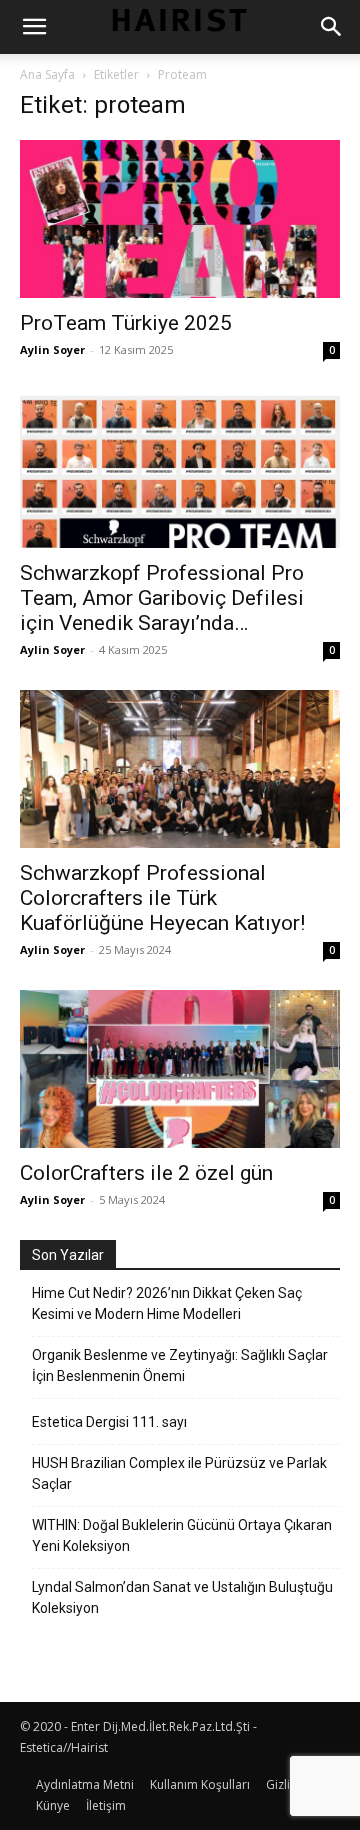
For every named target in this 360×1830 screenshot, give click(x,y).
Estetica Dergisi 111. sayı (109, 1422)
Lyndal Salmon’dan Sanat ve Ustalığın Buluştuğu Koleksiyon (182, 1597)
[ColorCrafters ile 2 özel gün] (180, 1069)
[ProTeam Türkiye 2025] (180, 219)
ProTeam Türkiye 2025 (126, 323)
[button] (34, 27)
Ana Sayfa (47, 74)
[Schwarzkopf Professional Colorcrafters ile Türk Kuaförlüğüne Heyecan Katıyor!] (180, 769)
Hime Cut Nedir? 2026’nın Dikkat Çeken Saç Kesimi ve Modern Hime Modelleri (167, 1303)
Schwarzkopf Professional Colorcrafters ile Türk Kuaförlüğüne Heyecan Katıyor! (162, 898)
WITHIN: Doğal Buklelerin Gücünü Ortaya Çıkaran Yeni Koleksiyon (182, 1535)
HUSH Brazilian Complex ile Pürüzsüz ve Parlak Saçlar (179, 1473)
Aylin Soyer (52, 349)
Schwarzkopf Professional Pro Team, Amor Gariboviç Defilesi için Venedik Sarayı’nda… (162, 598)
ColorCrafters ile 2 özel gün (146, 1173)
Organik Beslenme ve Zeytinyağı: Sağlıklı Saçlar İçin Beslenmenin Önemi (180, 1365)
